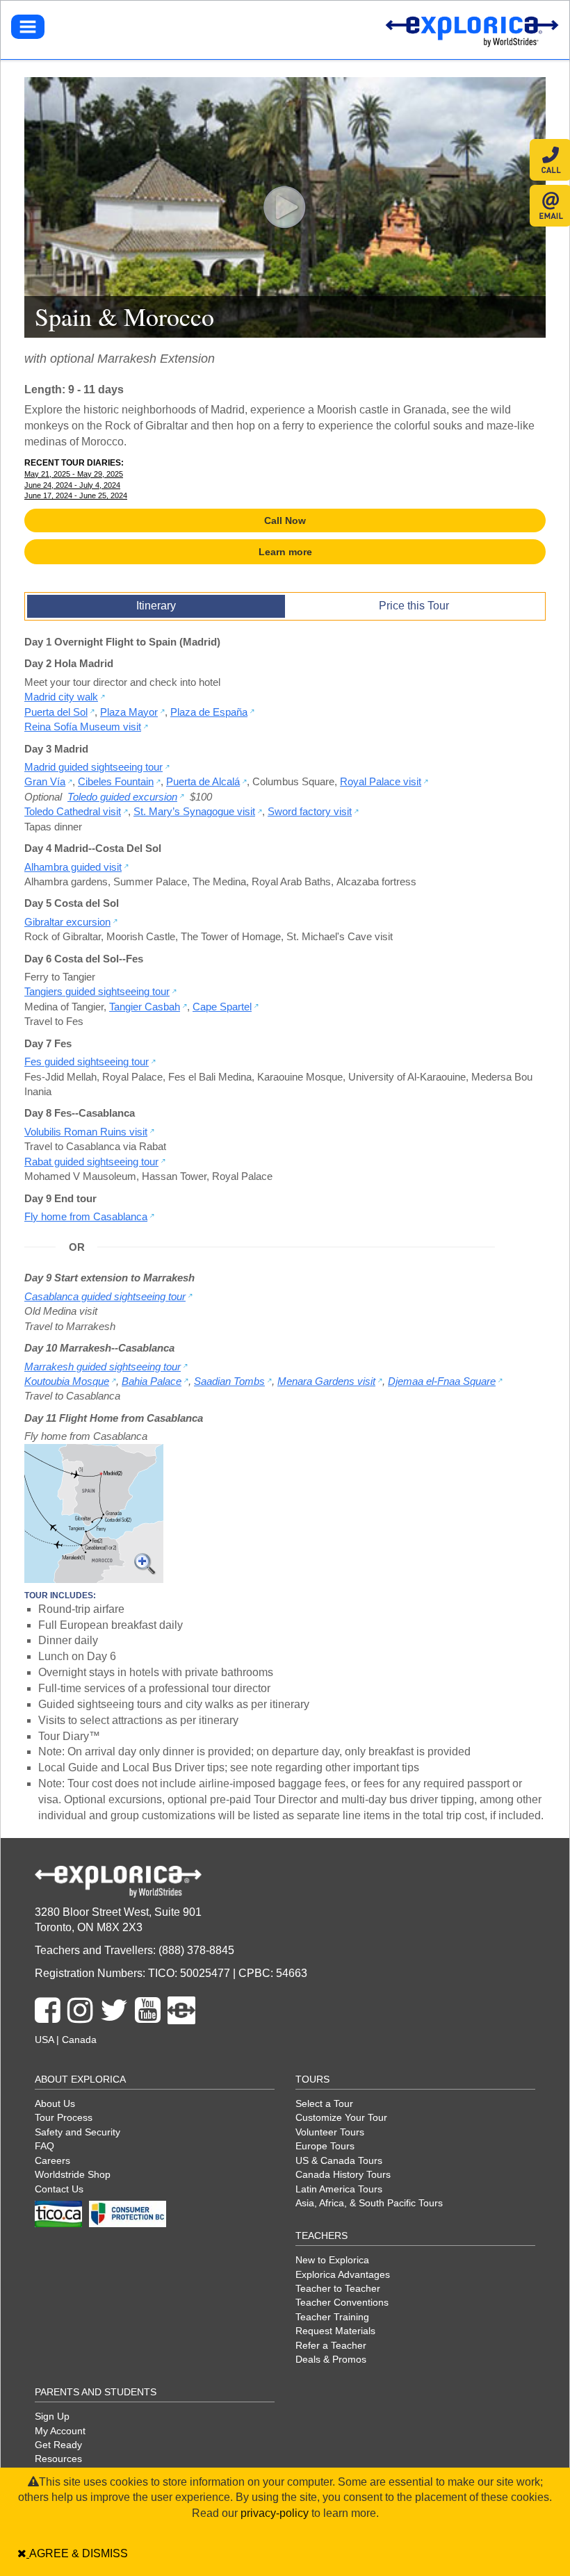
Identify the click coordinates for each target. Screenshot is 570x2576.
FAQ (44, 2146)
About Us (55, 2103)
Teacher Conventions (342, 2302)
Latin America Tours (339, 2189)
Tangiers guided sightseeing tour (97, 991)
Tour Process (64, 2117)
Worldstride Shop (73, 2174)
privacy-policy (275, 2513)
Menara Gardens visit (326, 1381)
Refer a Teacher (331, 2345)
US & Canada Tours (339, 2160)
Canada (79, 2040)
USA (44, 2040)
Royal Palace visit (381, 781)
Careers (52, 2160)
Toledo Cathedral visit (73, 811)
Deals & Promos (331, 2359)
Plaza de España (209, 712)
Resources (58, 2459)
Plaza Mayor (129, 712)
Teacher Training (332, 2317)
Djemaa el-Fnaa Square (442, 1381)
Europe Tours (325, 2146)
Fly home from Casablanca (86, 1216)
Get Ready (58, 2445)
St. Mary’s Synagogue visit (194, 811)
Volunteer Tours (330, 2132)
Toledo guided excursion (122, 797)
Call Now (285, 520)
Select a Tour (324, 2103)
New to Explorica (332, 2260)
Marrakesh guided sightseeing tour (103, 1367)
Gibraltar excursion (67, 922)
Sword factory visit (310, 811)
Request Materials (335, 2331)
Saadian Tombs (229, 1381)
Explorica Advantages (343, 2274)
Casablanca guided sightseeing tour (105, 1296)
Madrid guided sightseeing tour (93, 767)
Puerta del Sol (56, 712)
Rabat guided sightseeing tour (91, 1162)
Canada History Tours (343, 2174)
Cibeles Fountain (116, 781)
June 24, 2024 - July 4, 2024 (72, 485)
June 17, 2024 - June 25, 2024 (76, 495)
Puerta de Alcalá (203, 781)
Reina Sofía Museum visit (83, 727)
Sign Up (52, 2416)
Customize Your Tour (341, 2117)
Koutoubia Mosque (67, 1381)
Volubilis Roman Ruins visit (86, 1132)
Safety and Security (78, 2132)
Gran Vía (45, 781)
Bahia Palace (152, 1381)
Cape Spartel (222, 1007)
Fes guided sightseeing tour (87, 1061)
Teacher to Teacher (338, 2288)
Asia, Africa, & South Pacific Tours (369, 2203)
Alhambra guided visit (73, 867)
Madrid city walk (61, 697)
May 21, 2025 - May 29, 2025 (74, 474)
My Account (60, 2431)
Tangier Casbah (145, 1007)
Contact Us (59, 2189)
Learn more (285, 552)
